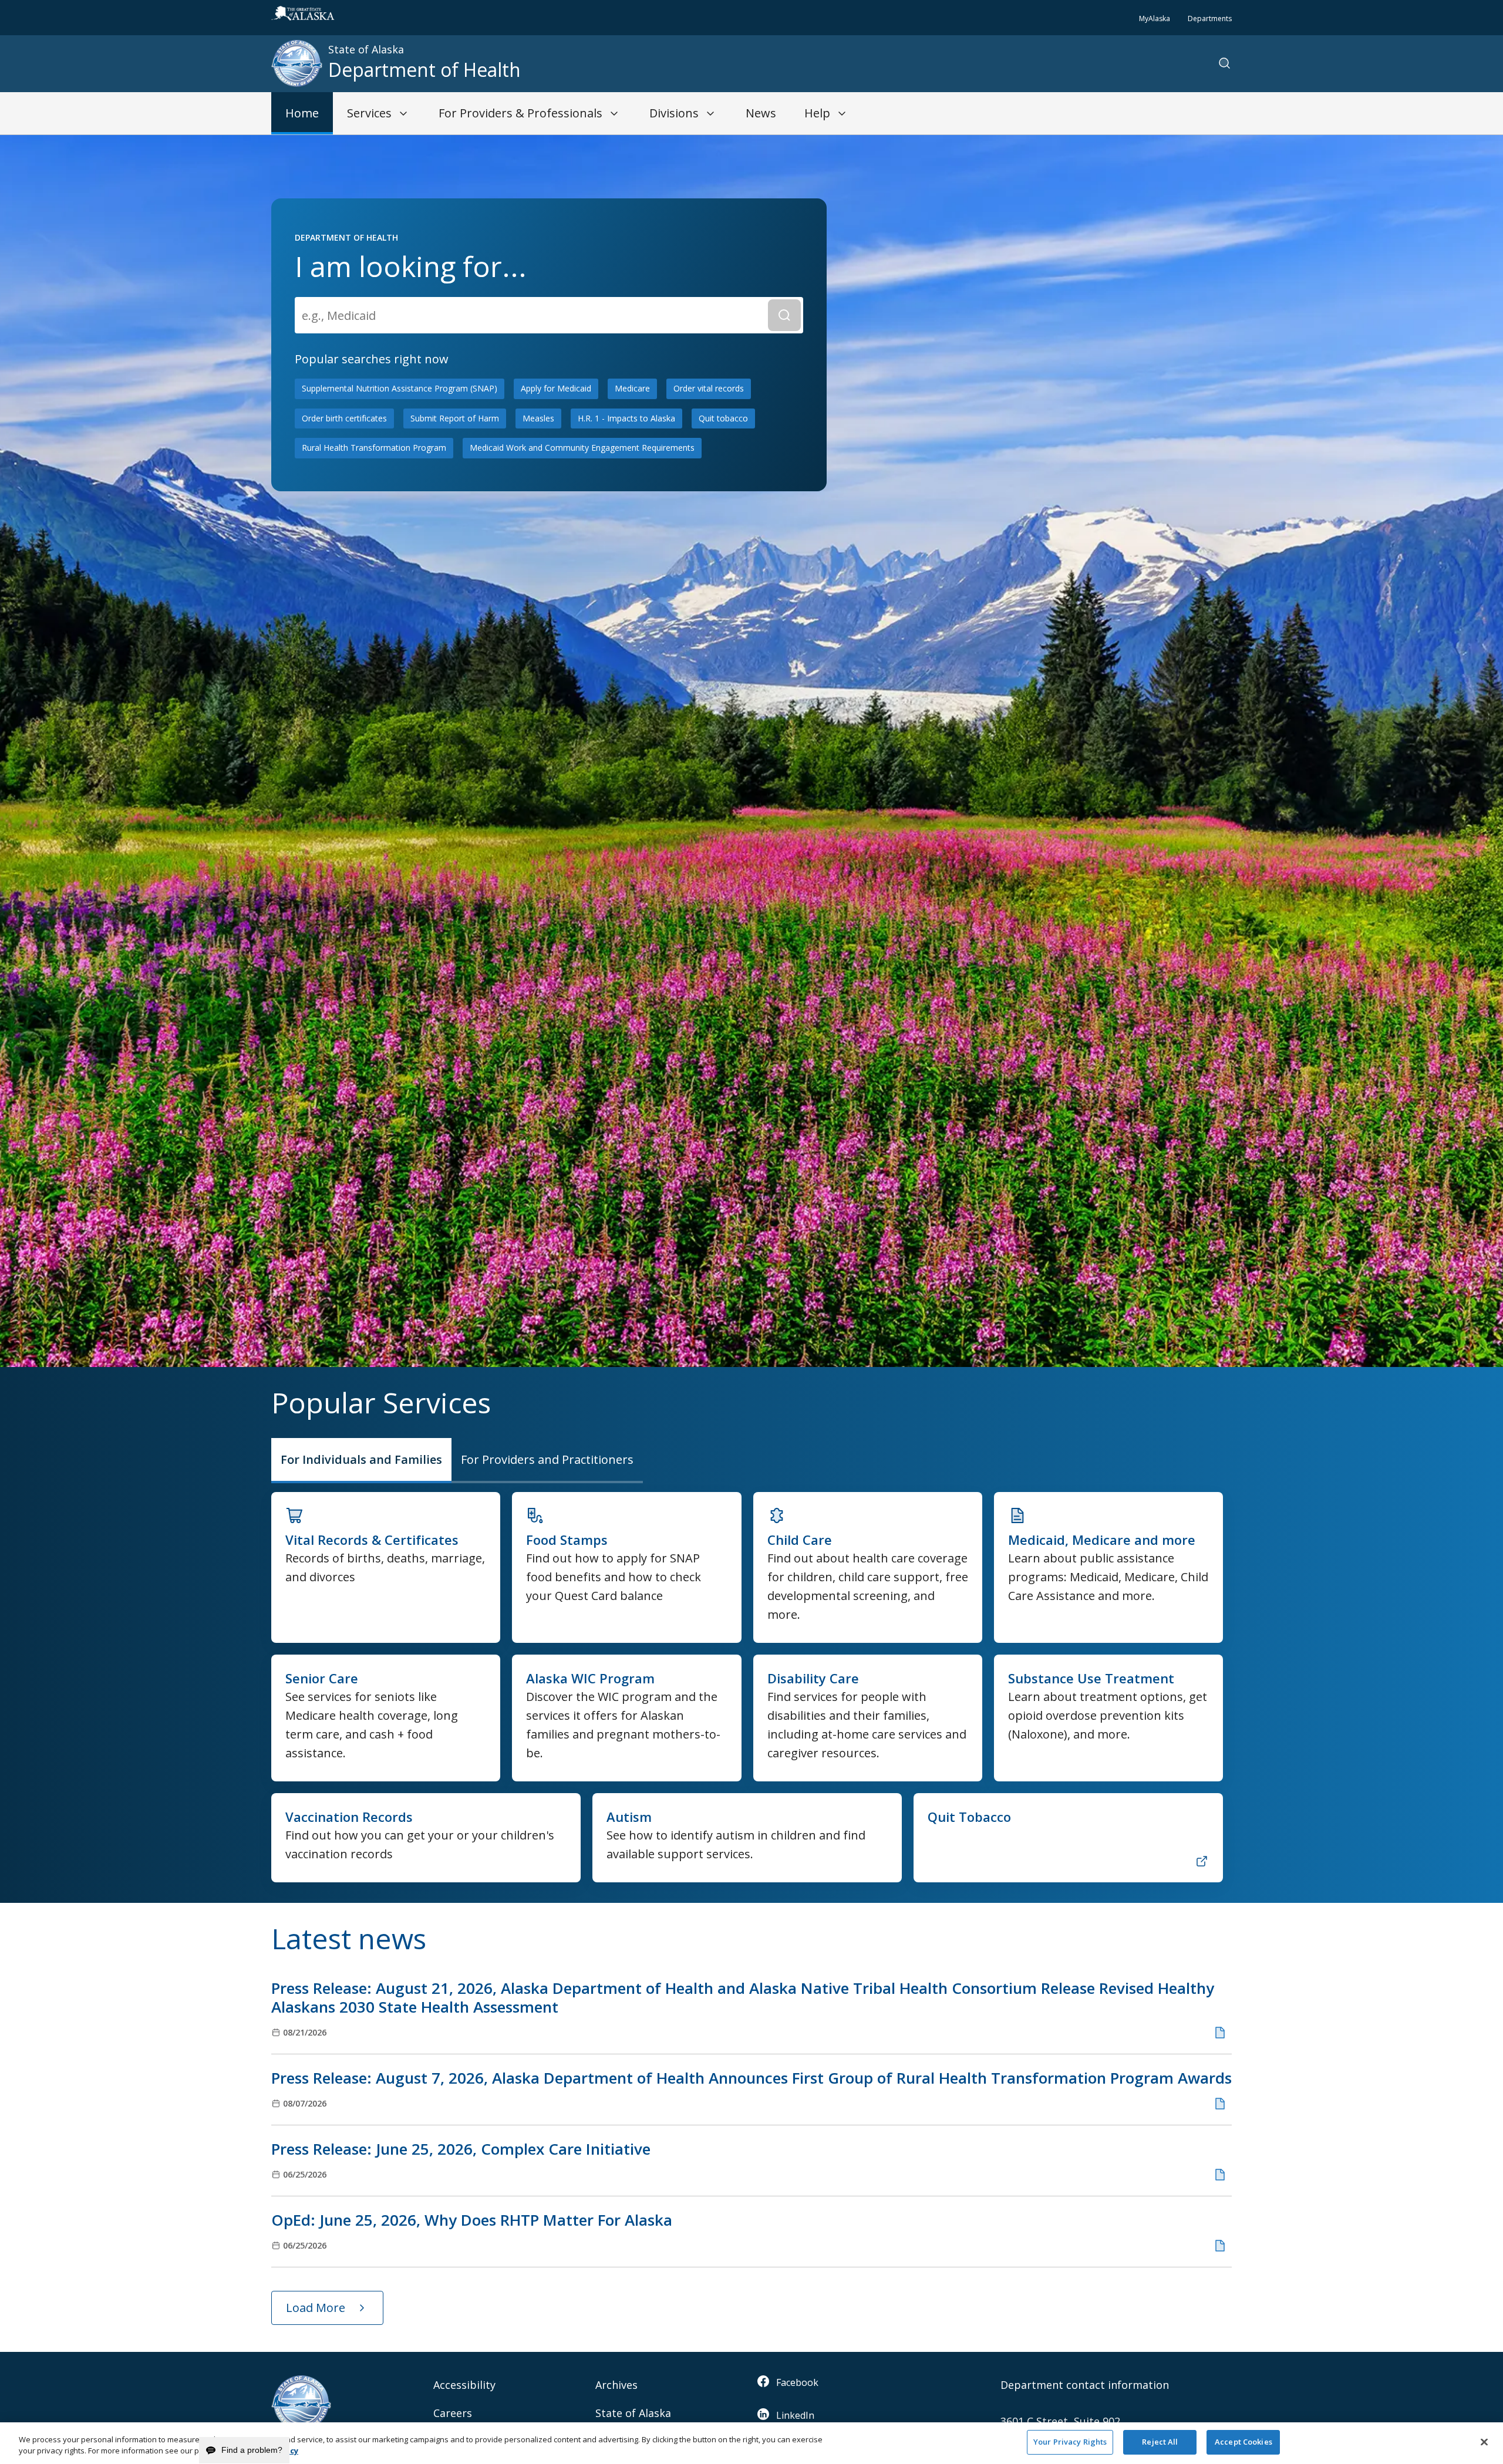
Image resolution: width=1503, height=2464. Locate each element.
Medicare (632, 388)
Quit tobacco (723, 418)
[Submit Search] (784, 315)
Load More (316, 2308)
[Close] (1484, 2442)
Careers (453, 2413)
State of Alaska (633, 2413)
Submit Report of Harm (455, 418)
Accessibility (464, 2385)
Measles (538, 418)
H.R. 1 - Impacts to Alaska (626, 418)
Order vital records (709, 388)
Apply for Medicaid (556, 388)
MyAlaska (1155, 18)
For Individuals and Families (361, 1459)
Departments (1210, 18)
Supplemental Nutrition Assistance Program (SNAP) (400, 388)
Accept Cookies (1243, 2442)
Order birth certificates (344, 418)
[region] (751, 2443)
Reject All (1160, 2442)
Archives (616, 2385)
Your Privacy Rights (1070, 2442)
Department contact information (1085, 2385)
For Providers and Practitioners (547, 1459)
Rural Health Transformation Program (374, 448)
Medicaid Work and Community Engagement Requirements (582, 448)
